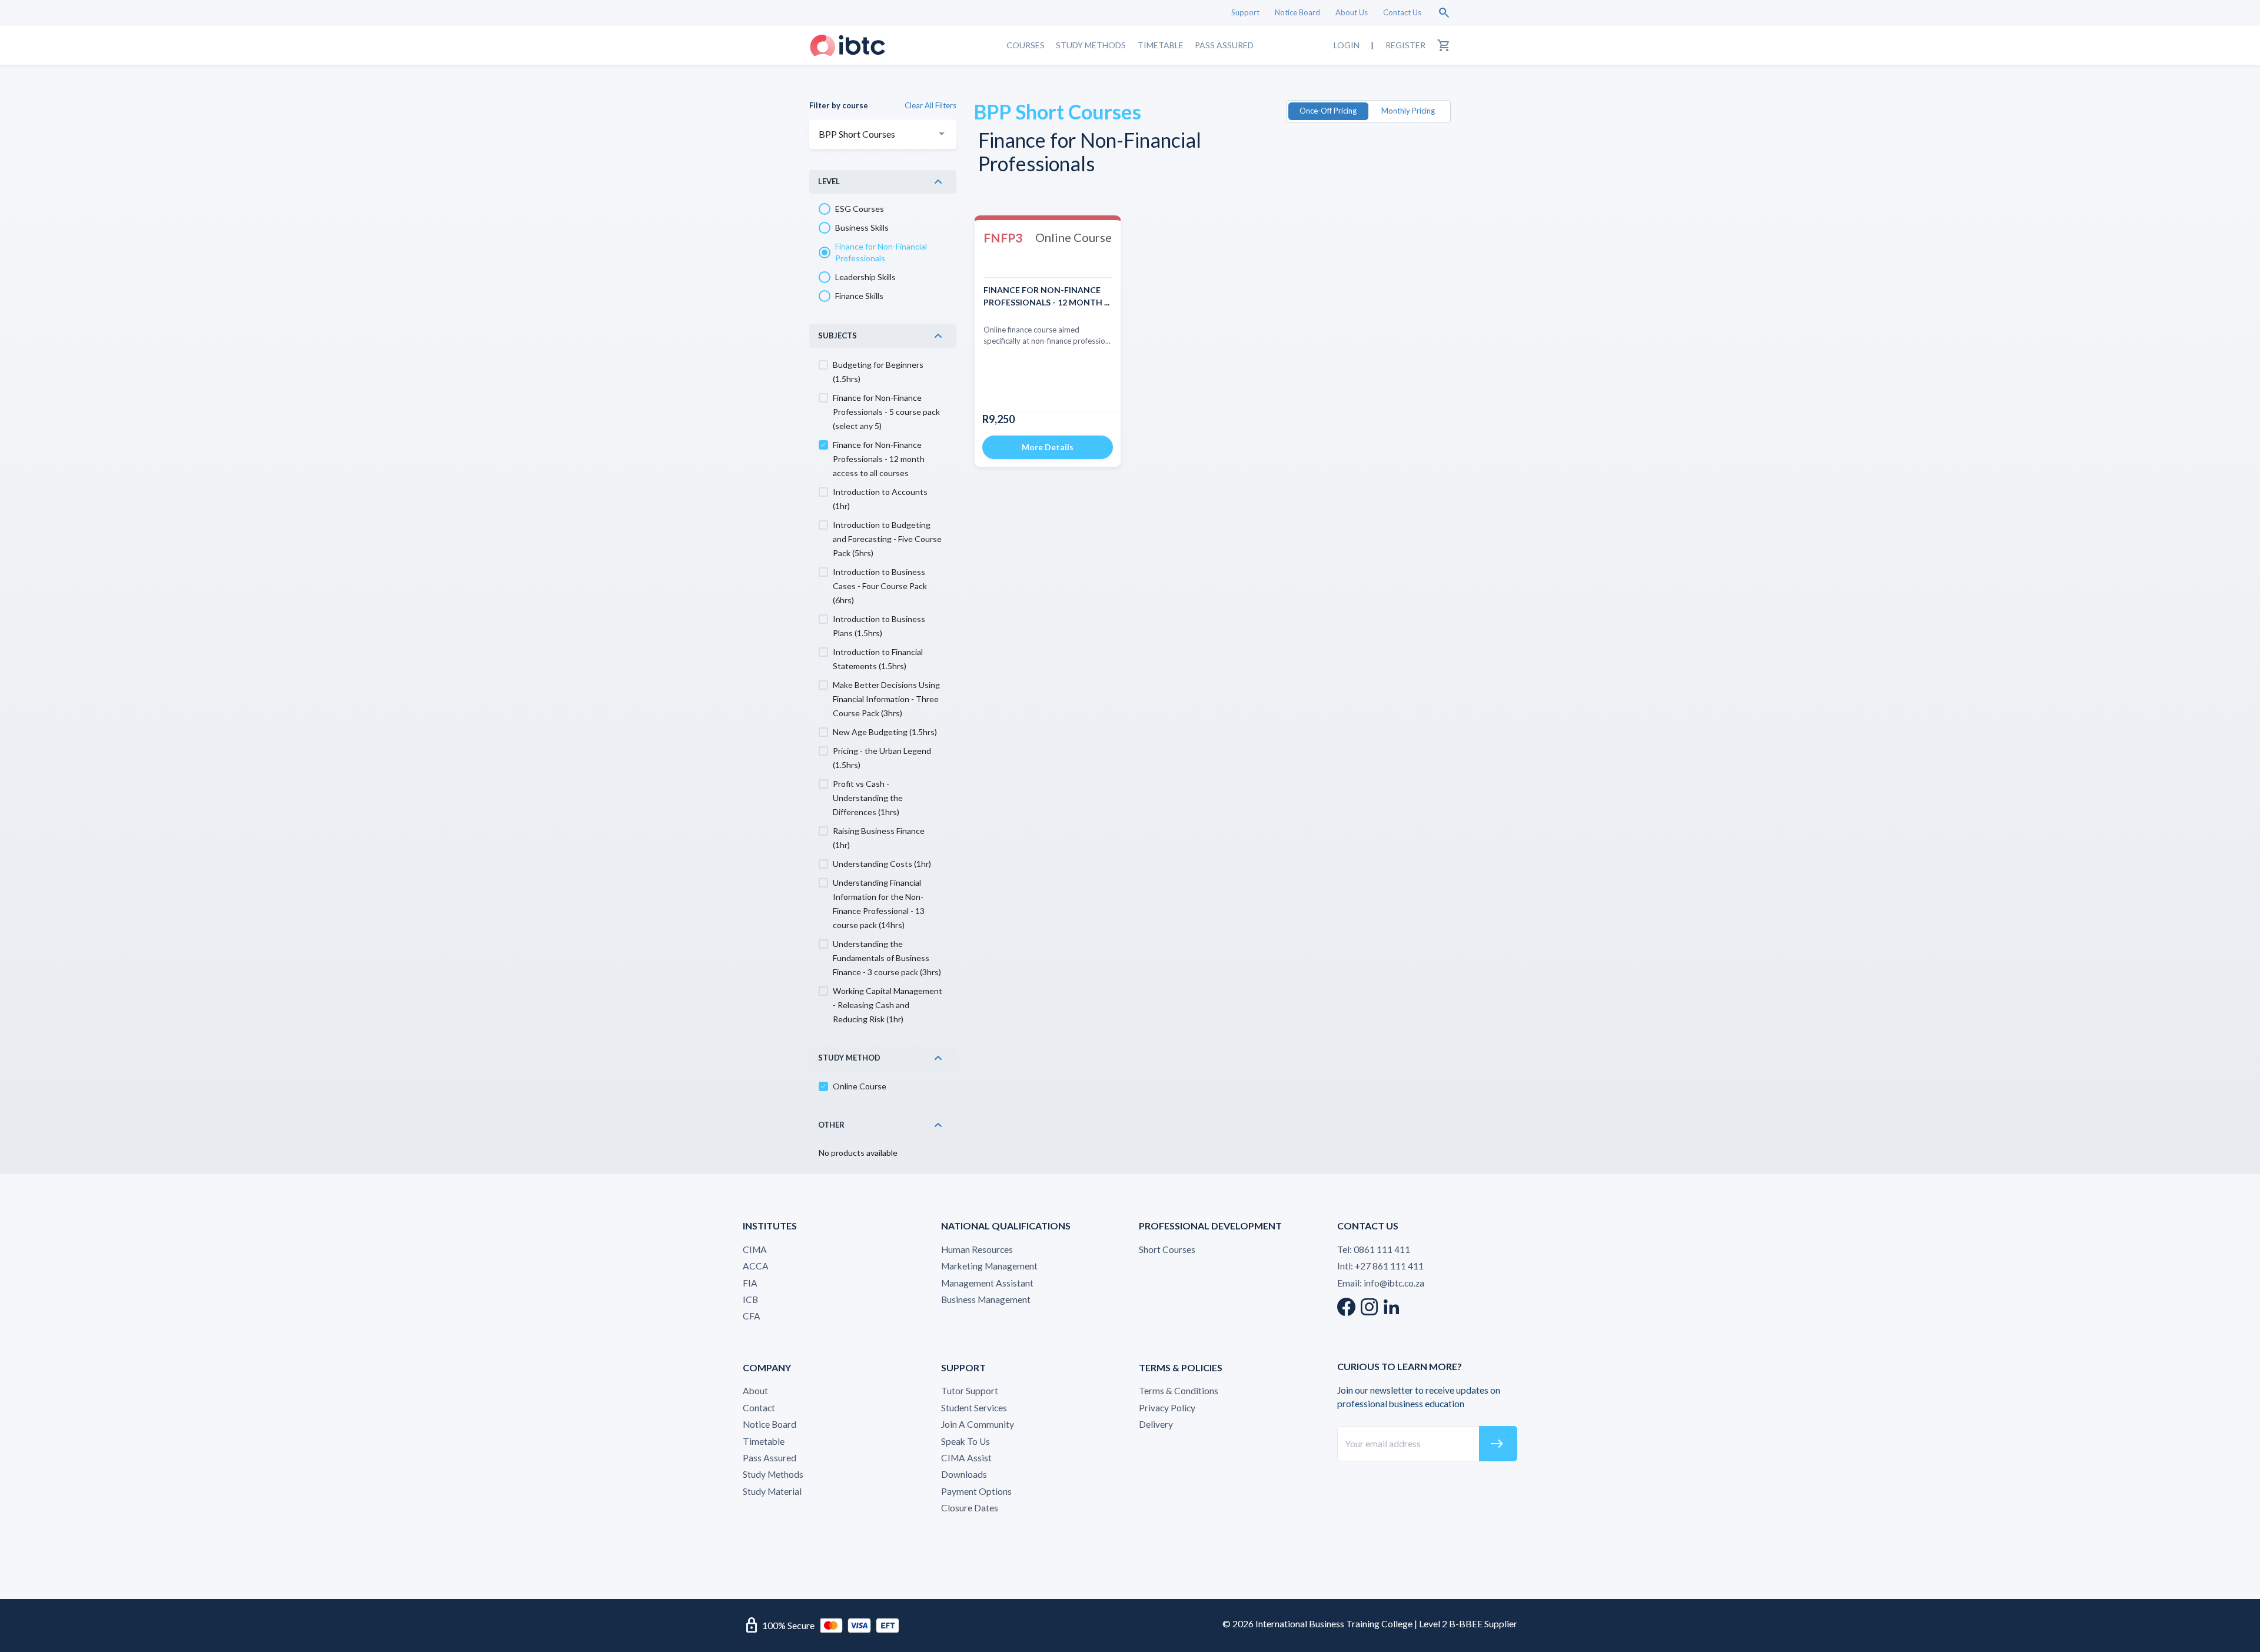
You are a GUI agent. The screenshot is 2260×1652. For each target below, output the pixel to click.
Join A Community (978, 1424)
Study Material (772, 1491)
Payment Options (976, 1491)
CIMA (755, 1249)
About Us (1352, 12)
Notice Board (1297, 12)
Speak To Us (966, 1441)
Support (1245, 12)
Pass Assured (1224, 45)
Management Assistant (987, 1283)
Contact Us (1402, 12)
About (755, 1391)
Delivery (1156, 1424)
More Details (1048, 447)
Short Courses (1167, 1249)
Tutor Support (970, 1391)
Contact (759, 1408)
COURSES (1026, 45)
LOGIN (1347, 45)
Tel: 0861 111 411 (1374, 1249)
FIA (750, 1283)
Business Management (986, 1299)
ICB (750, 1299)
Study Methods (1091, 45)
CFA (752, 1316)
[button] (883, 182)
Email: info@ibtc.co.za (1381, 1283)
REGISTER (1405, 45)
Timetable (1161, 45)
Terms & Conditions (1179, 1391)
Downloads (964, 1474)
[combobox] (883, 134)
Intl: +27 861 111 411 (1380, 1266)
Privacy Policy (1167, 1408)
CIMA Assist (966, 1458)
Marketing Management (989, 1266)
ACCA (756, 1266)
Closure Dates (970, 1508)
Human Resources (977, 1249)
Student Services (974, 1408)
